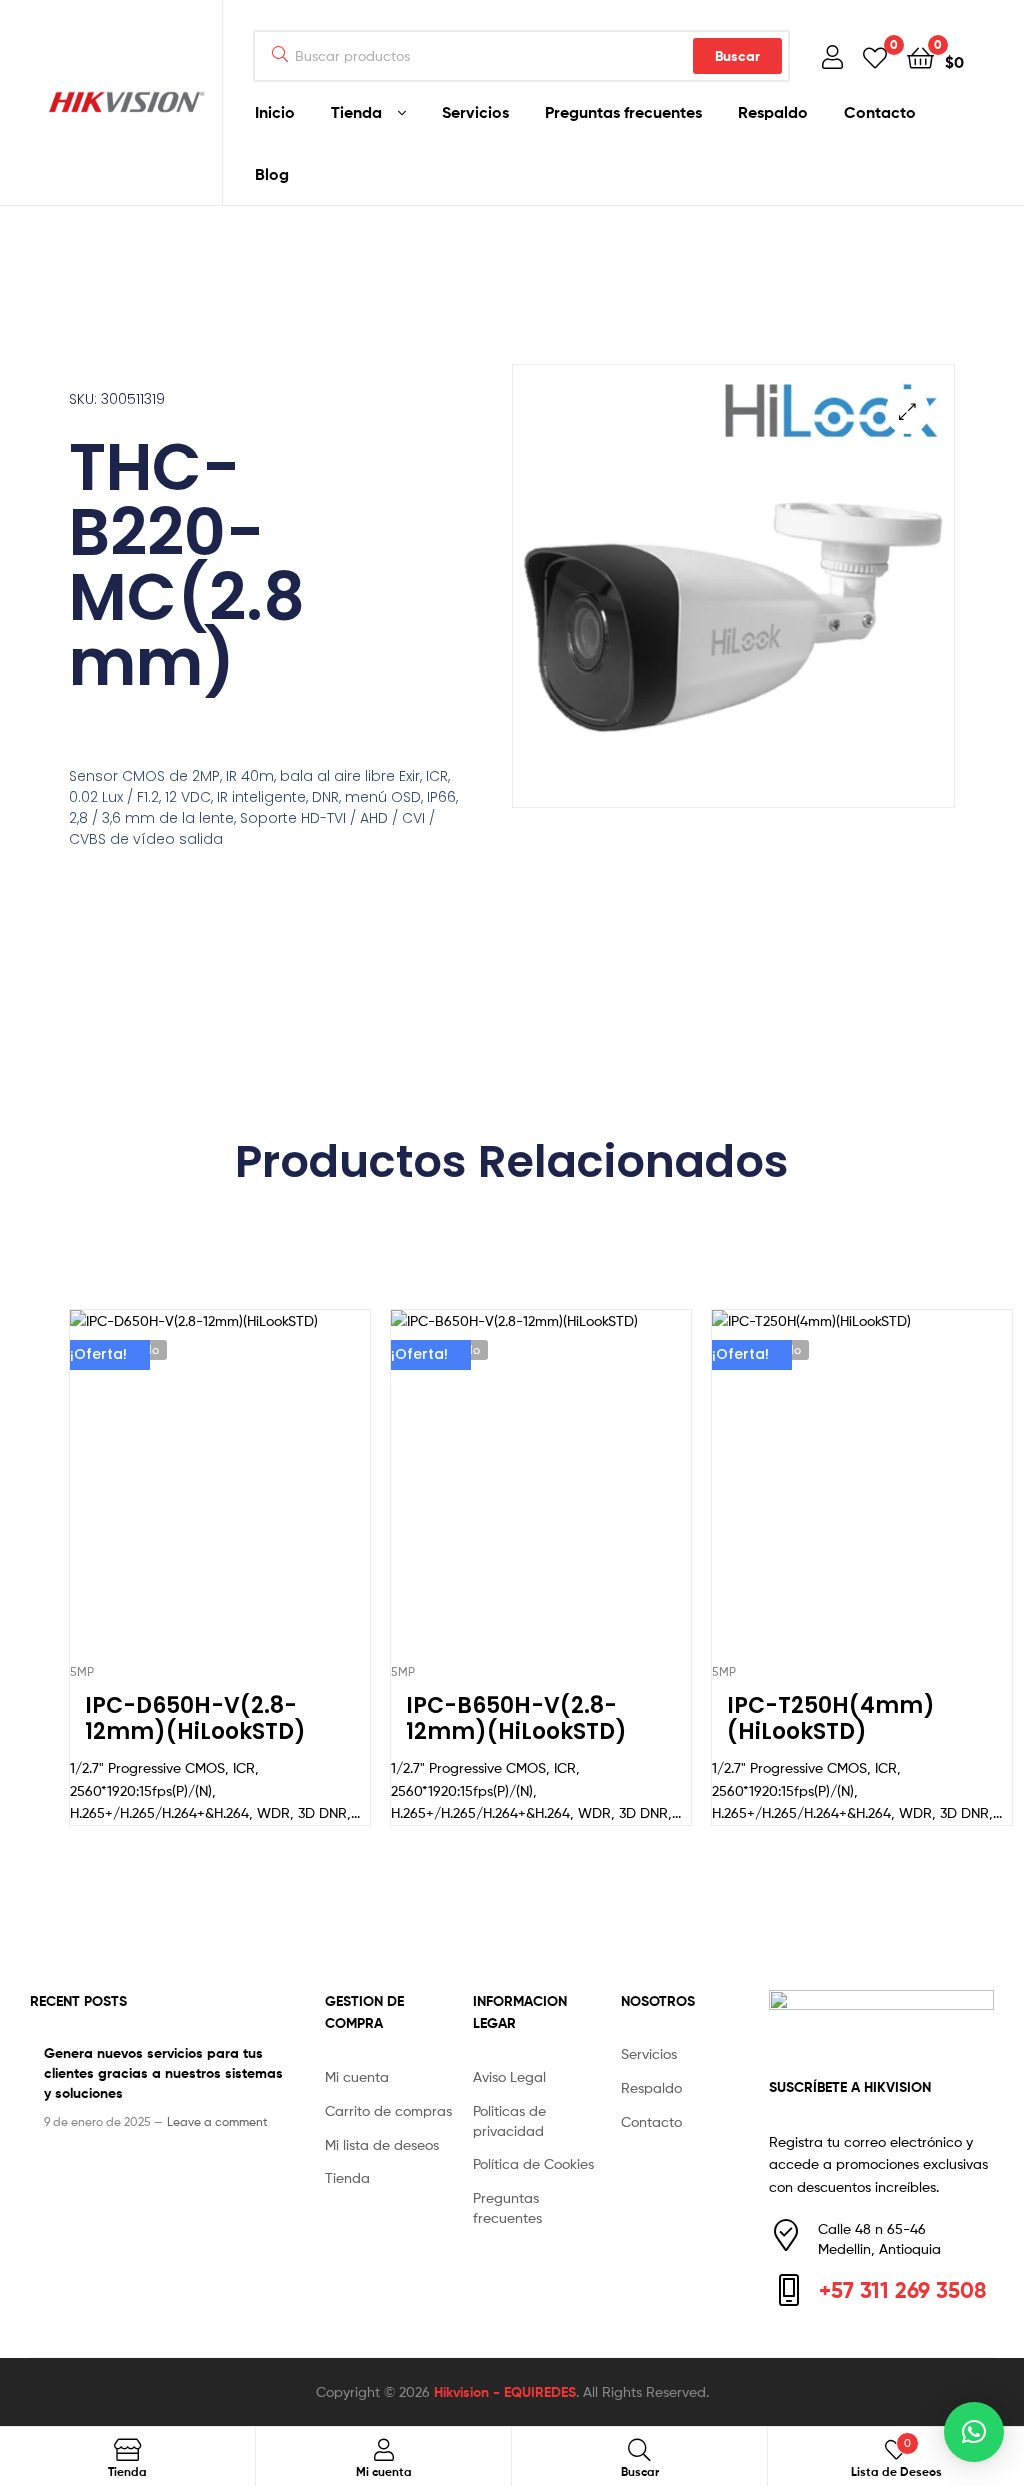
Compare (219, 1495)
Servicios (475, 112)
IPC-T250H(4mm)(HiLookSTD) (831, 1719)
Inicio (275, 112)
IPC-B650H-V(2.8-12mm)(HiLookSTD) (516, 1719)
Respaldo (773, 112)
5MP (82, 1671)
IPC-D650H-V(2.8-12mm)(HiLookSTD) (195, 1719)
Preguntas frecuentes (623, 112)
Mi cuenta (357, 2076)
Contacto (880, 112)
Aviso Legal (509, 2076)
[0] (875, 56)
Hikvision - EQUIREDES (505, 2392)
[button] (907, 411)
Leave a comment (217, 2121)
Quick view (268, 1495)
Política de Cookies (533, 2163)
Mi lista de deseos (382, 2144)
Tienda (356, 112)
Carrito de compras (388, 2110)
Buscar (737, 56)
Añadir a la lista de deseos (170, 1495)
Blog (272, 174)
